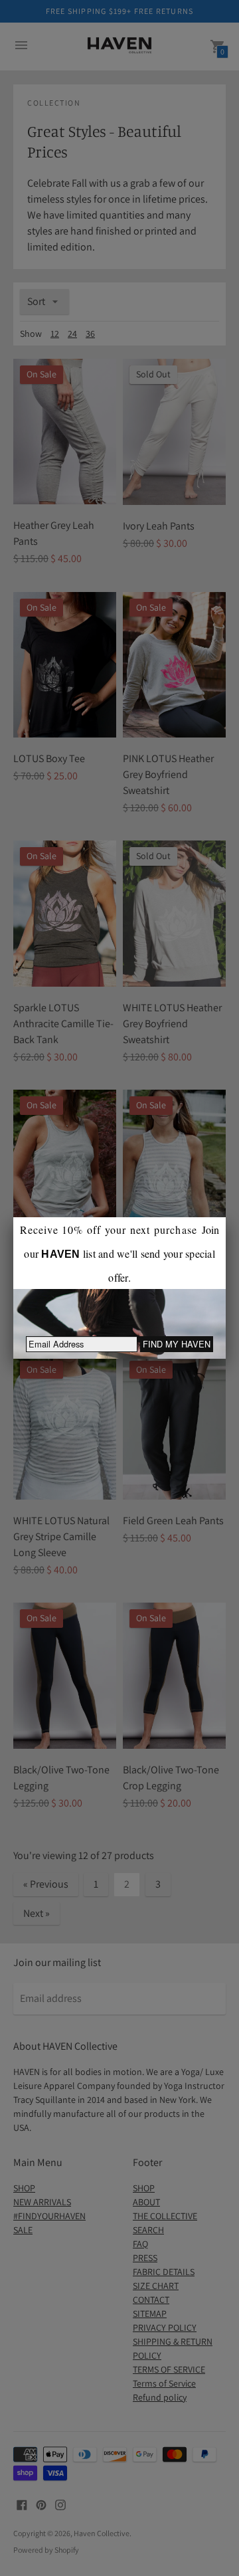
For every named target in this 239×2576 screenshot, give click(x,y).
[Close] (226, 1217)
